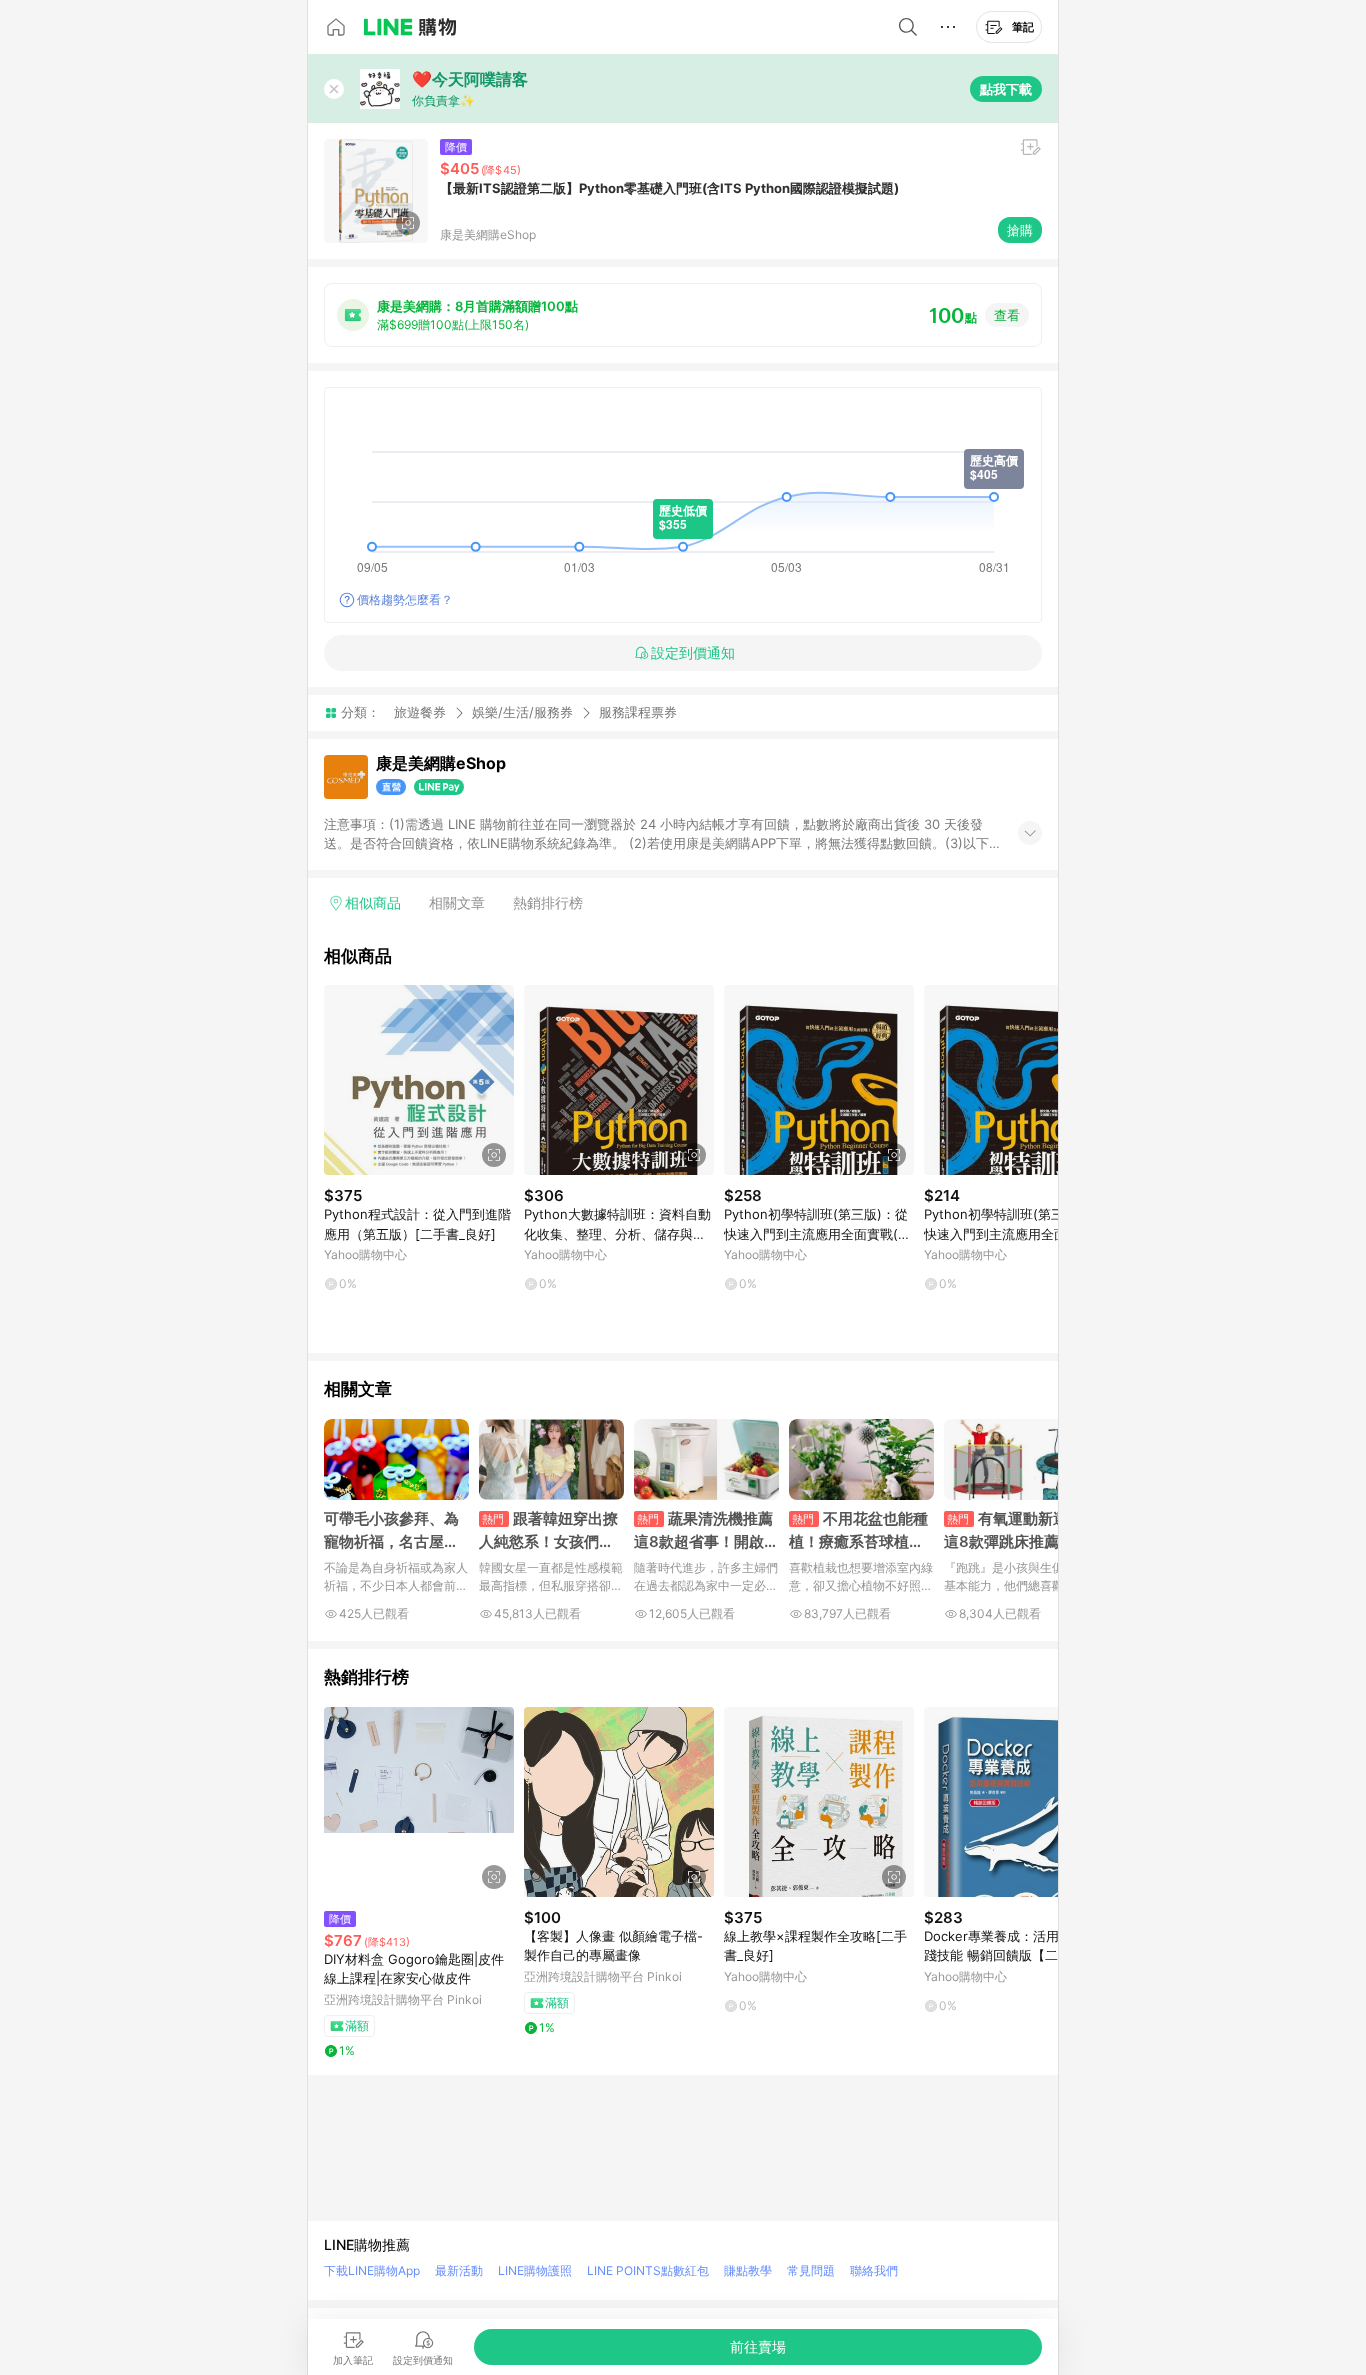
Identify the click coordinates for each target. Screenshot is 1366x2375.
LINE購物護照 (535, 2270)
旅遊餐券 (420, 712)
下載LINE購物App (372, 2270)
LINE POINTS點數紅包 (648, 2270)
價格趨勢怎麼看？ (405, 599)
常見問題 (811, 2270)
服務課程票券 (638, 712)
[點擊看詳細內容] (419, 1080)
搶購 (1020, 230)
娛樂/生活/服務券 (522, 712)
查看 (1007, 315)
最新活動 (459, 2270)
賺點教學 (748, 2270)
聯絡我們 (874, 2270)
